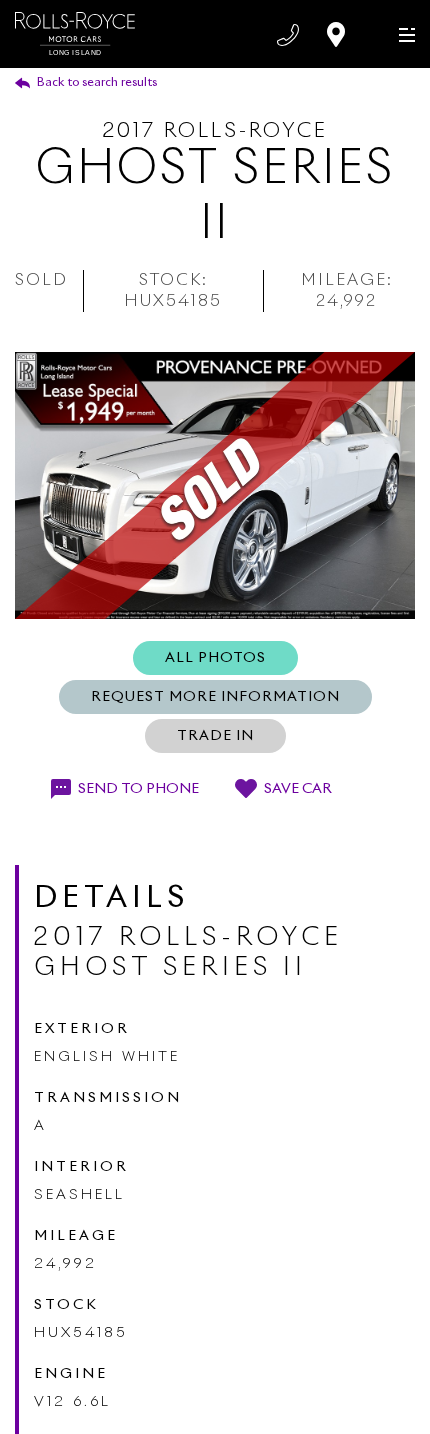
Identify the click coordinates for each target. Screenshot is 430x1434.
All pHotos (215, 658)
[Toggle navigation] (402, 33)
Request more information (215, 697)
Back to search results (97, 83)
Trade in (215, 736)
